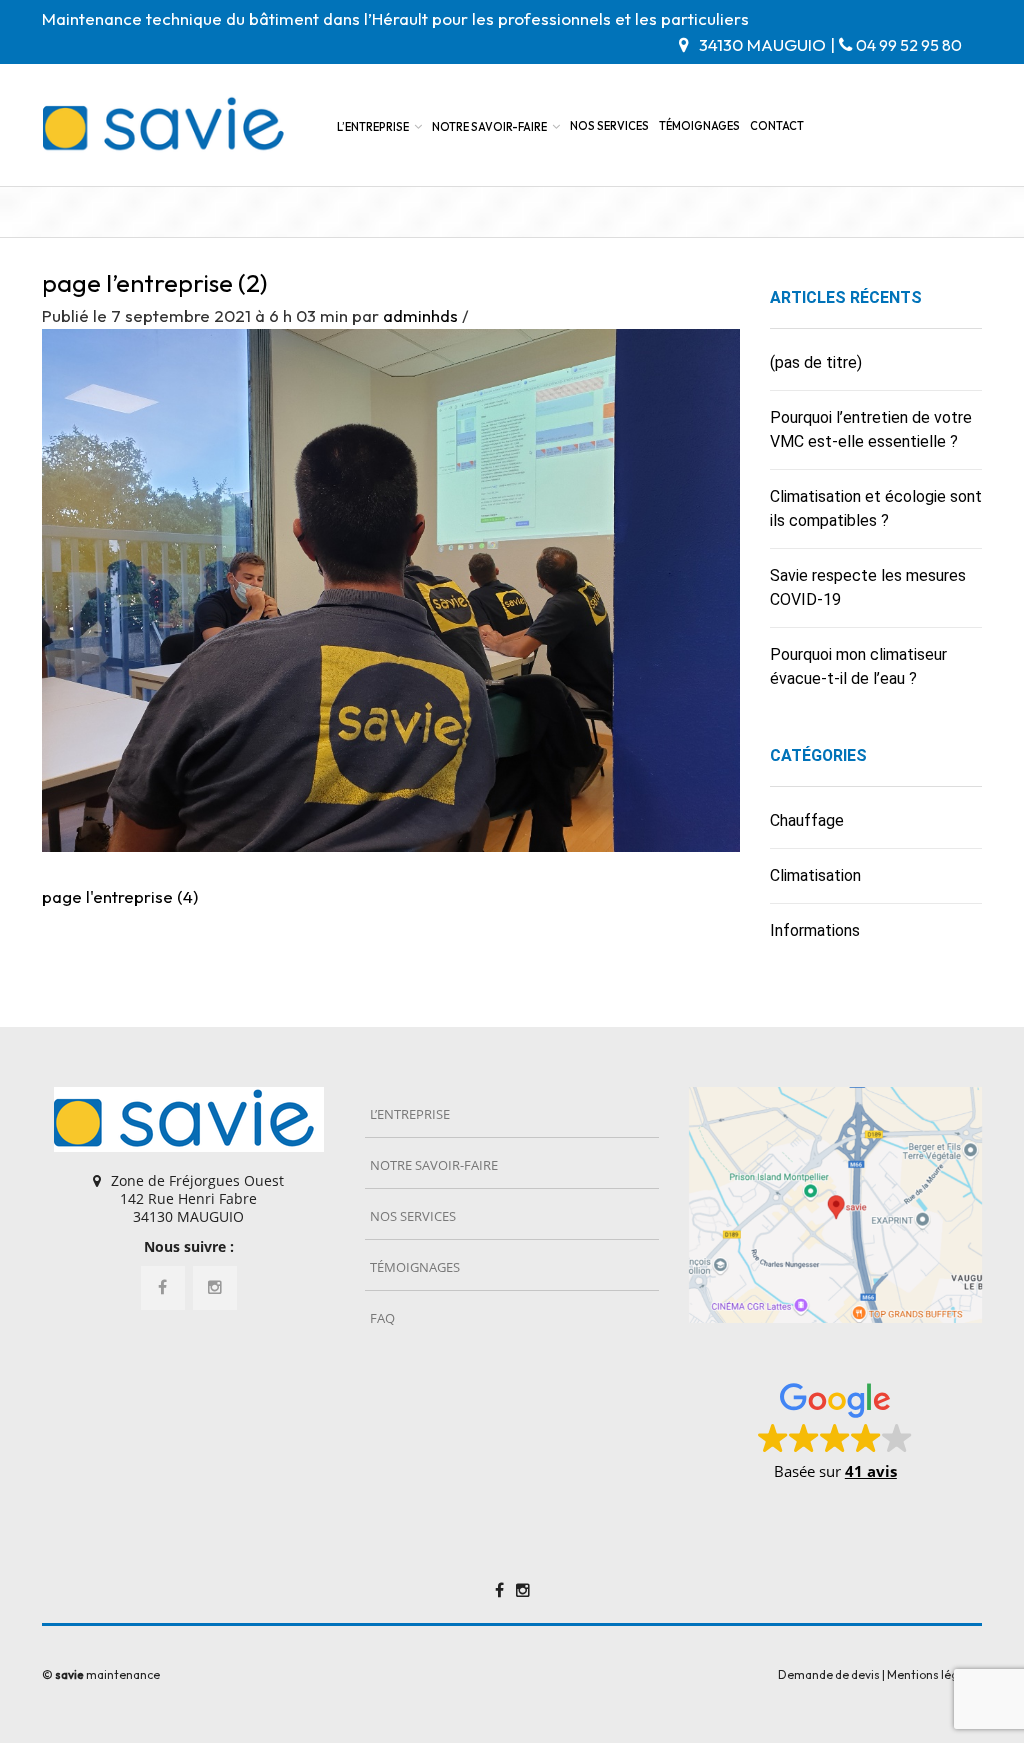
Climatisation (815, 875)
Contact (777, 126)
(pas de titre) (816, 362)
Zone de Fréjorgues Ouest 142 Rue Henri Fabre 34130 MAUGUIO (197, 1198)
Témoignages (699, 126)
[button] (835, 1430)
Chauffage (807, 820)
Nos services (609, 126)
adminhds (420, 315)
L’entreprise (373, 127)
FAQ (382, 1318)
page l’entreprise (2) (154, 283)
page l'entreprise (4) (120, 896)
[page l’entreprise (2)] (391, 588)
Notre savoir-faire (489, 127)
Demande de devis (829, 1674)
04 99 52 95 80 (909, 45)
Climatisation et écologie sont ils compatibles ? (876, 508)
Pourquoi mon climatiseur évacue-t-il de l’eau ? (858, 666)
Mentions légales (934, 1674)
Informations (815, 930)
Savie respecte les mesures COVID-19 (868, 587)
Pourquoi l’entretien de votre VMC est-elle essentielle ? (871, 429)
